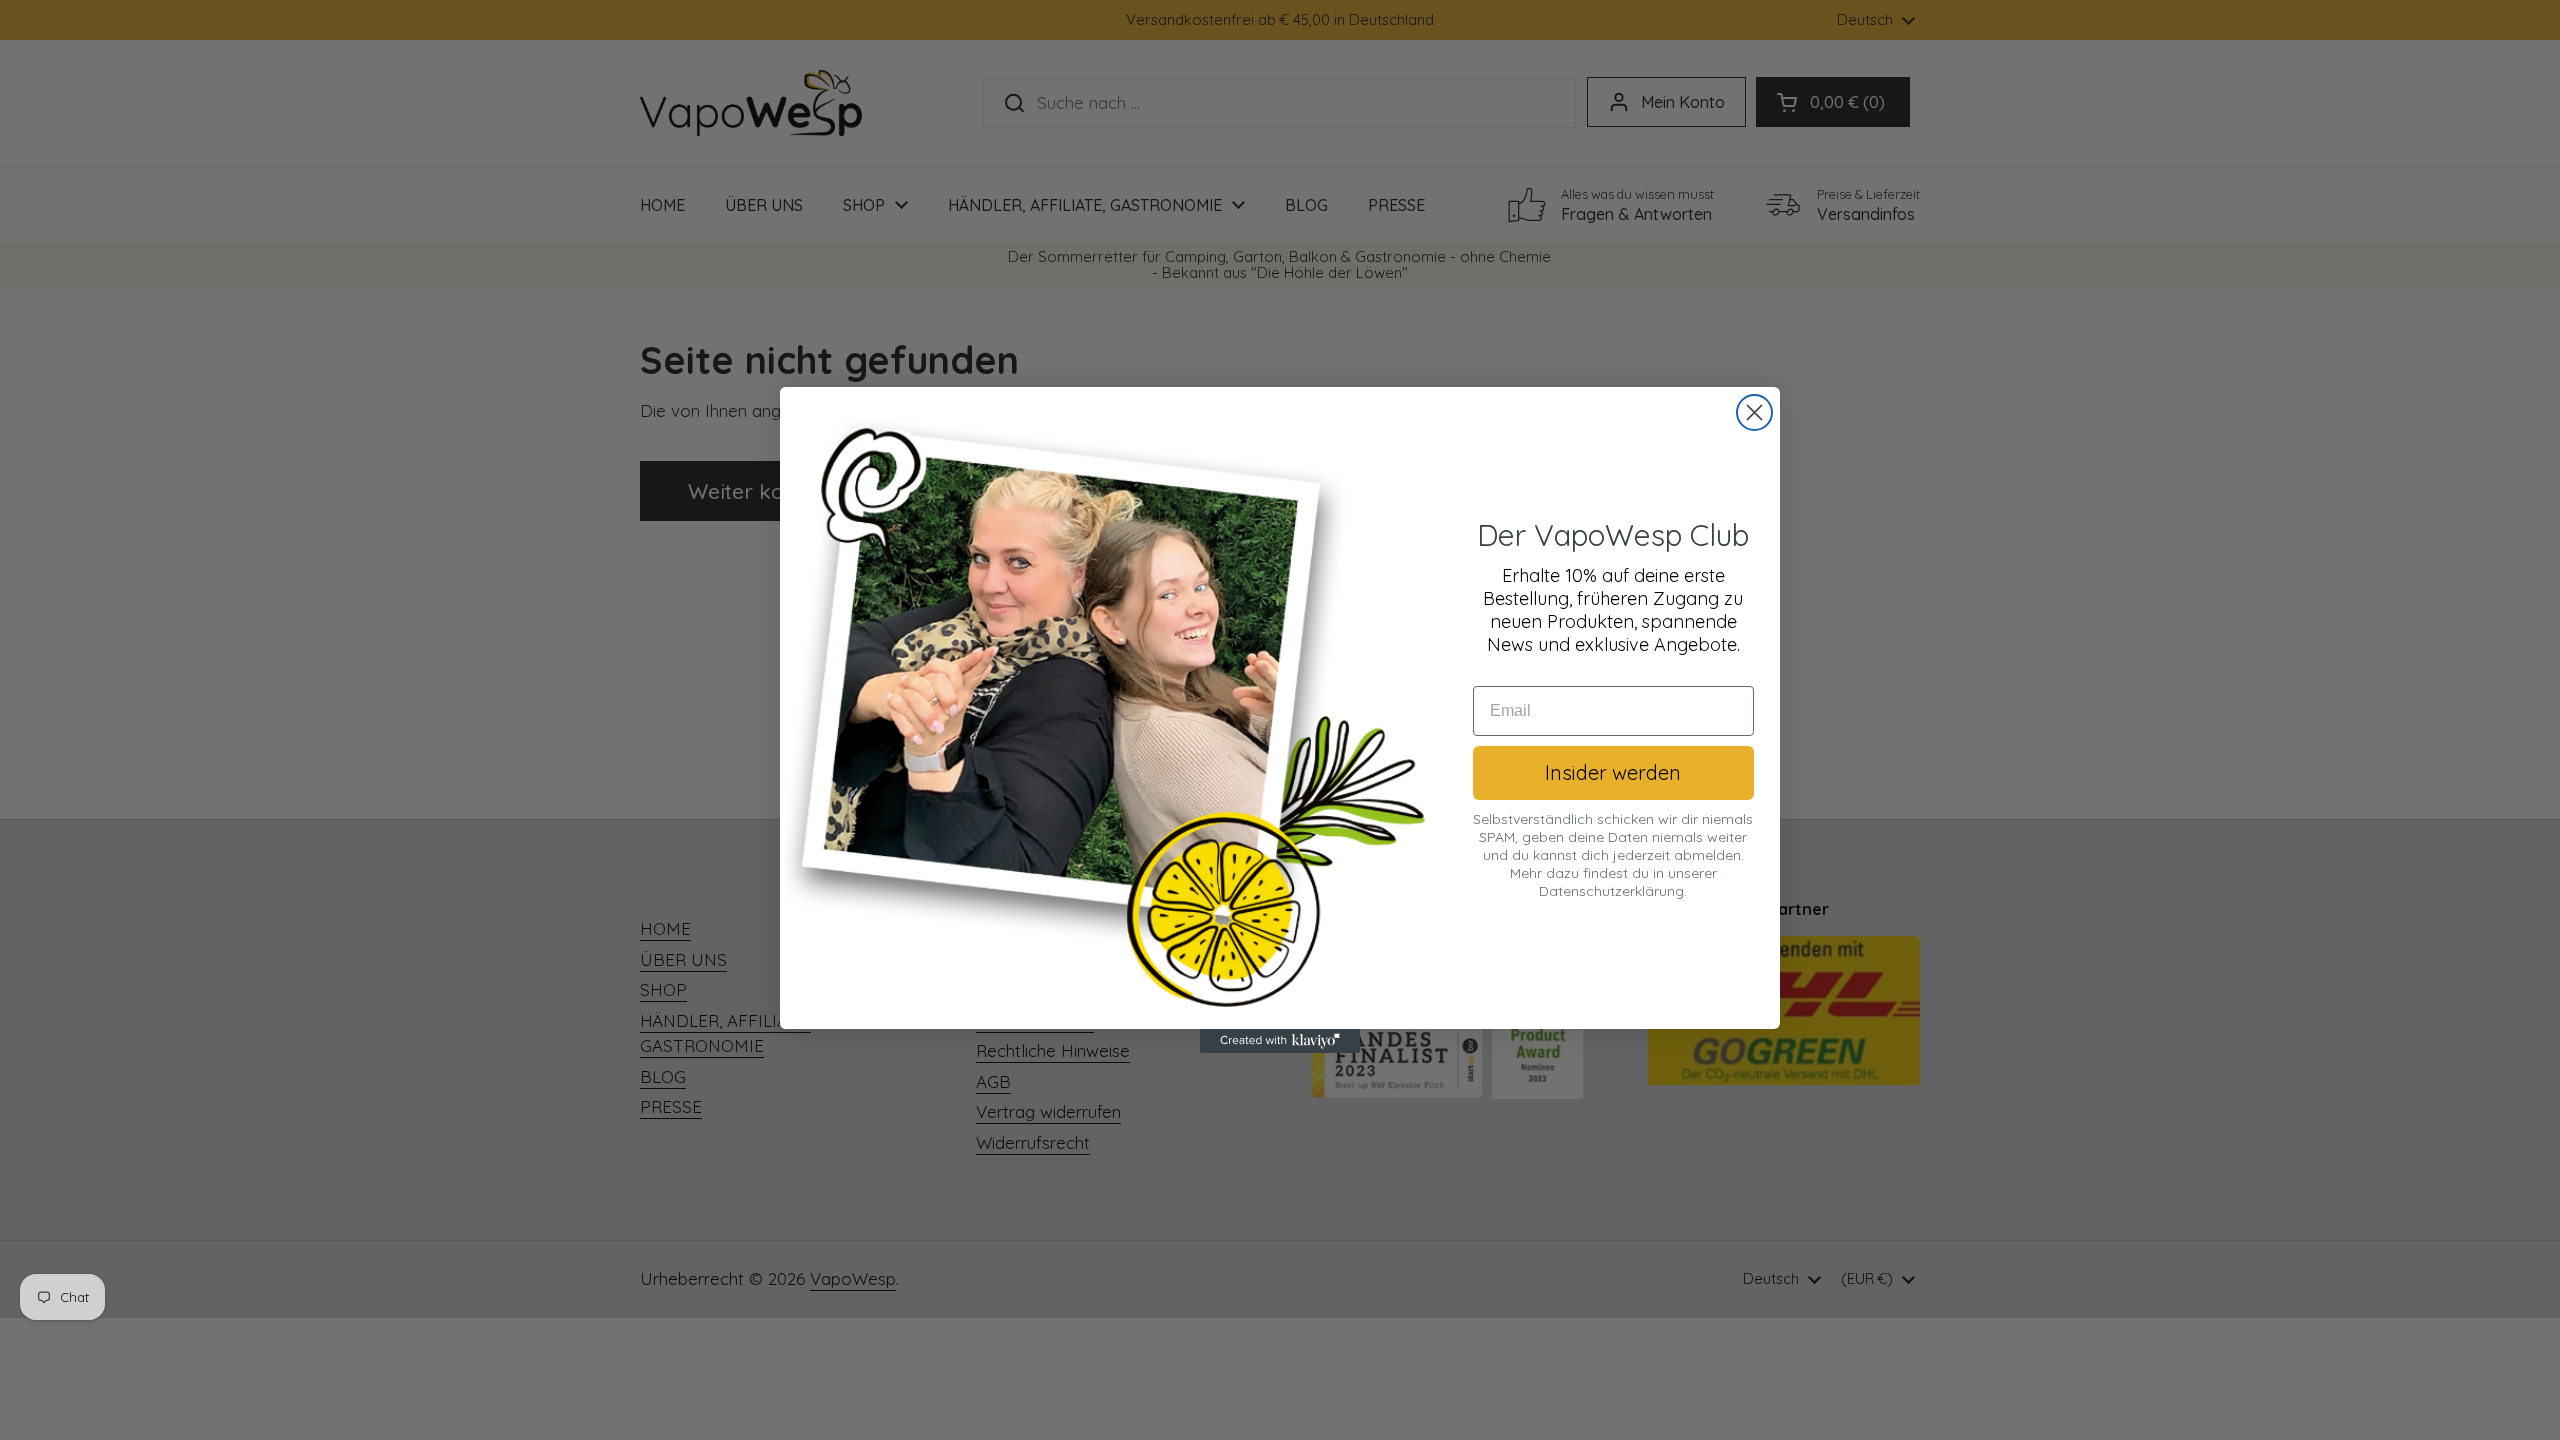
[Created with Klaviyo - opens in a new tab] (1280, 1041)
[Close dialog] (1754, 412)
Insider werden (1613, 772)
